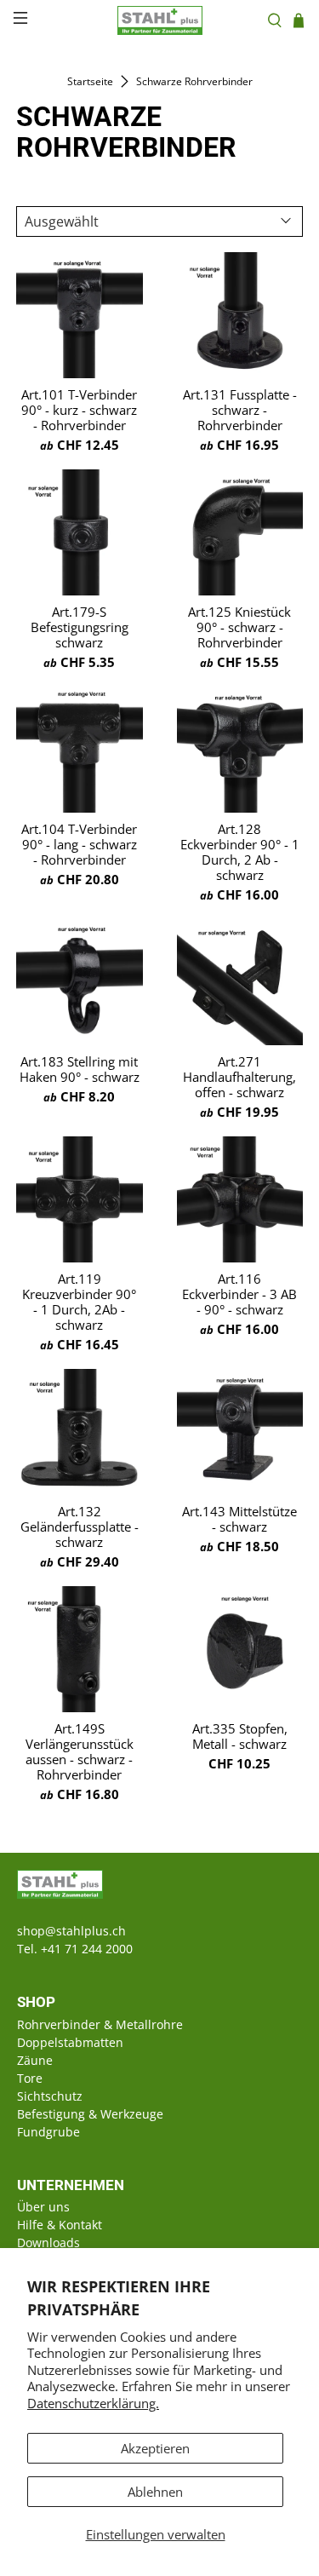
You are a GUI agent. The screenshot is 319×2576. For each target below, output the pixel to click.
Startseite (90, 82)
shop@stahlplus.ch (71, 1931)
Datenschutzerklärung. (93, 2403)
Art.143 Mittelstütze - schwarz (239, 1519)
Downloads (48, 2242)
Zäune (35, 2060)
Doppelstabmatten (70, 2042)
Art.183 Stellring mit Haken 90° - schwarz (80, 1069)
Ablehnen (155, 2492)
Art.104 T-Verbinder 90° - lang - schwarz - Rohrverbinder (79, 844)
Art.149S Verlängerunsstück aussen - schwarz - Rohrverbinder (80, 1751)
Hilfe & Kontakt (60, 2225)
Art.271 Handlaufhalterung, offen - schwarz (239, 1077)
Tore (30, 2078)
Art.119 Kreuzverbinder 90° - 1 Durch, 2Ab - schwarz (79, 1302)
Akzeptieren (155, 2448)
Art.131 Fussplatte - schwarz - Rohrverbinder (240, 410)
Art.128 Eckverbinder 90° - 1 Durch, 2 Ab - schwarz (240, 852)
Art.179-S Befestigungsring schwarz (80, 627)
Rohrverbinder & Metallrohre (100, 2024)
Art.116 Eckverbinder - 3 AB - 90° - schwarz (239, 1294)
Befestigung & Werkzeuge (90, 2114)
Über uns (43, 2207)
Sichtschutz (50, 2096)
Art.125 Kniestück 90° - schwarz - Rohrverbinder (239, 627)
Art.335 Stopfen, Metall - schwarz (240, 1736)
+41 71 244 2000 (87, 1949)
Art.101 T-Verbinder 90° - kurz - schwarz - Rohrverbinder (79, 410)
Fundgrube (48, 2132)
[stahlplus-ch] (160, 20)
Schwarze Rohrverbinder (194, 82)
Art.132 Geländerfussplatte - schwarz (80, 1527)
